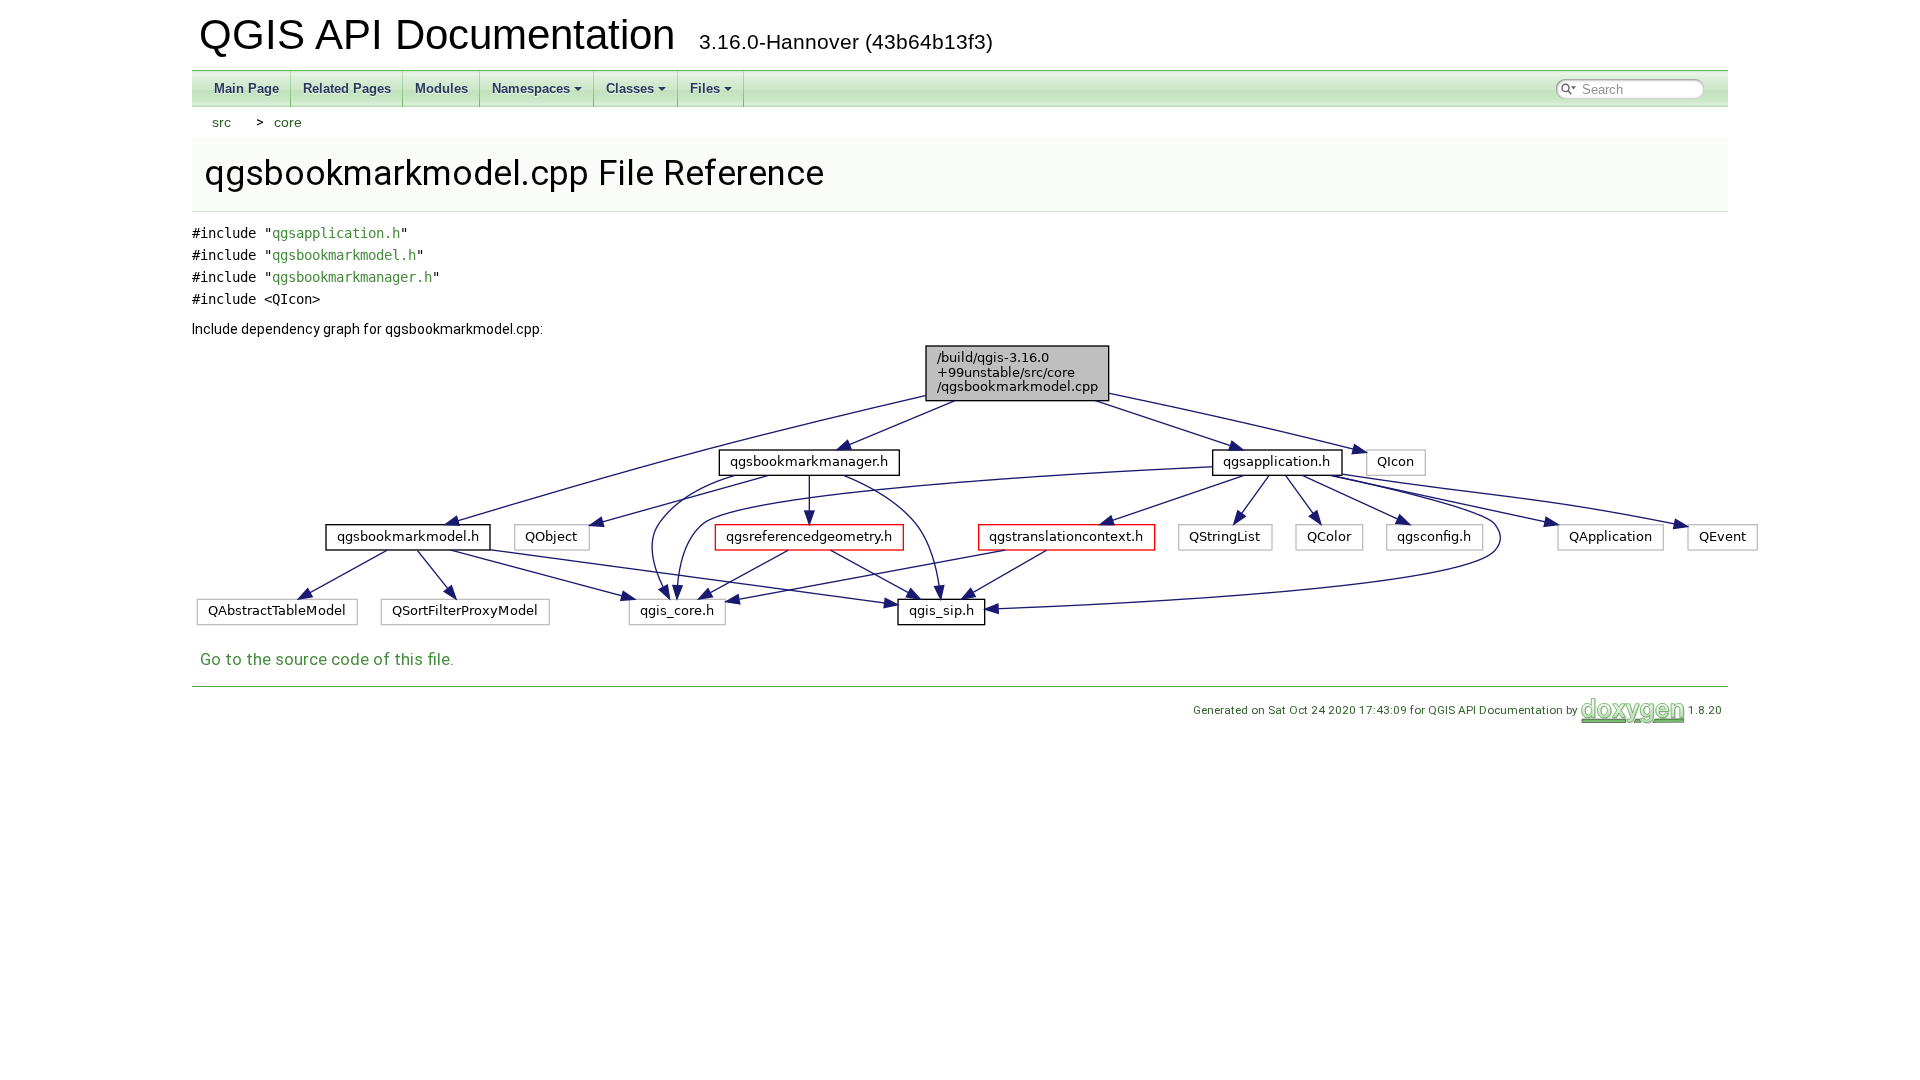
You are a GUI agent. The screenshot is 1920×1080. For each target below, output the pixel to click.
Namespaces (531, 88)
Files (705, 88)
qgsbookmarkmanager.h (352, 277)
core (288, 122)
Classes (630, 88)
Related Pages (347, 88)
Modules (441, 88)
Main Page (246, 88)
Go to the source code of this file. (327, 659)
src (221, 122)
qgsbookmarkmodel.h (344, 255)
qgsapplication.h (336, 233)
